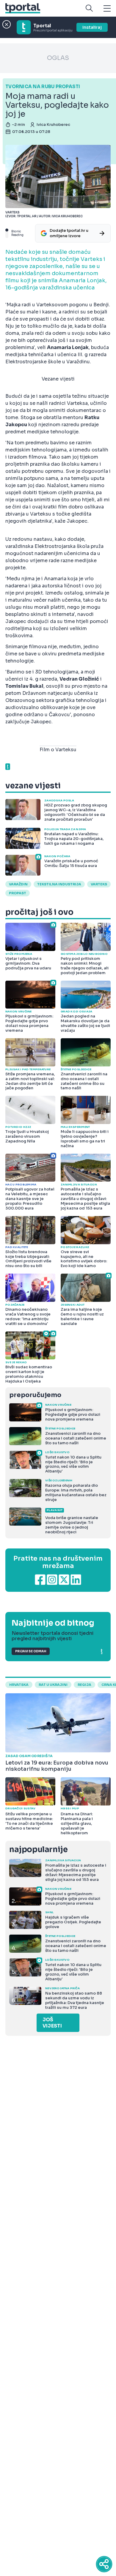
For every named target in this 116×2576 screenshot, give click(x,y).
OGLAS (58, 58)
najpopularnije (38, 1850)
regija (84, 1685)
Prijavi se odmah (31, 1651)
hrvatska (19, 1685)
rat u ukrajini (53, 1685)
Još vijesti (52, 2023)
